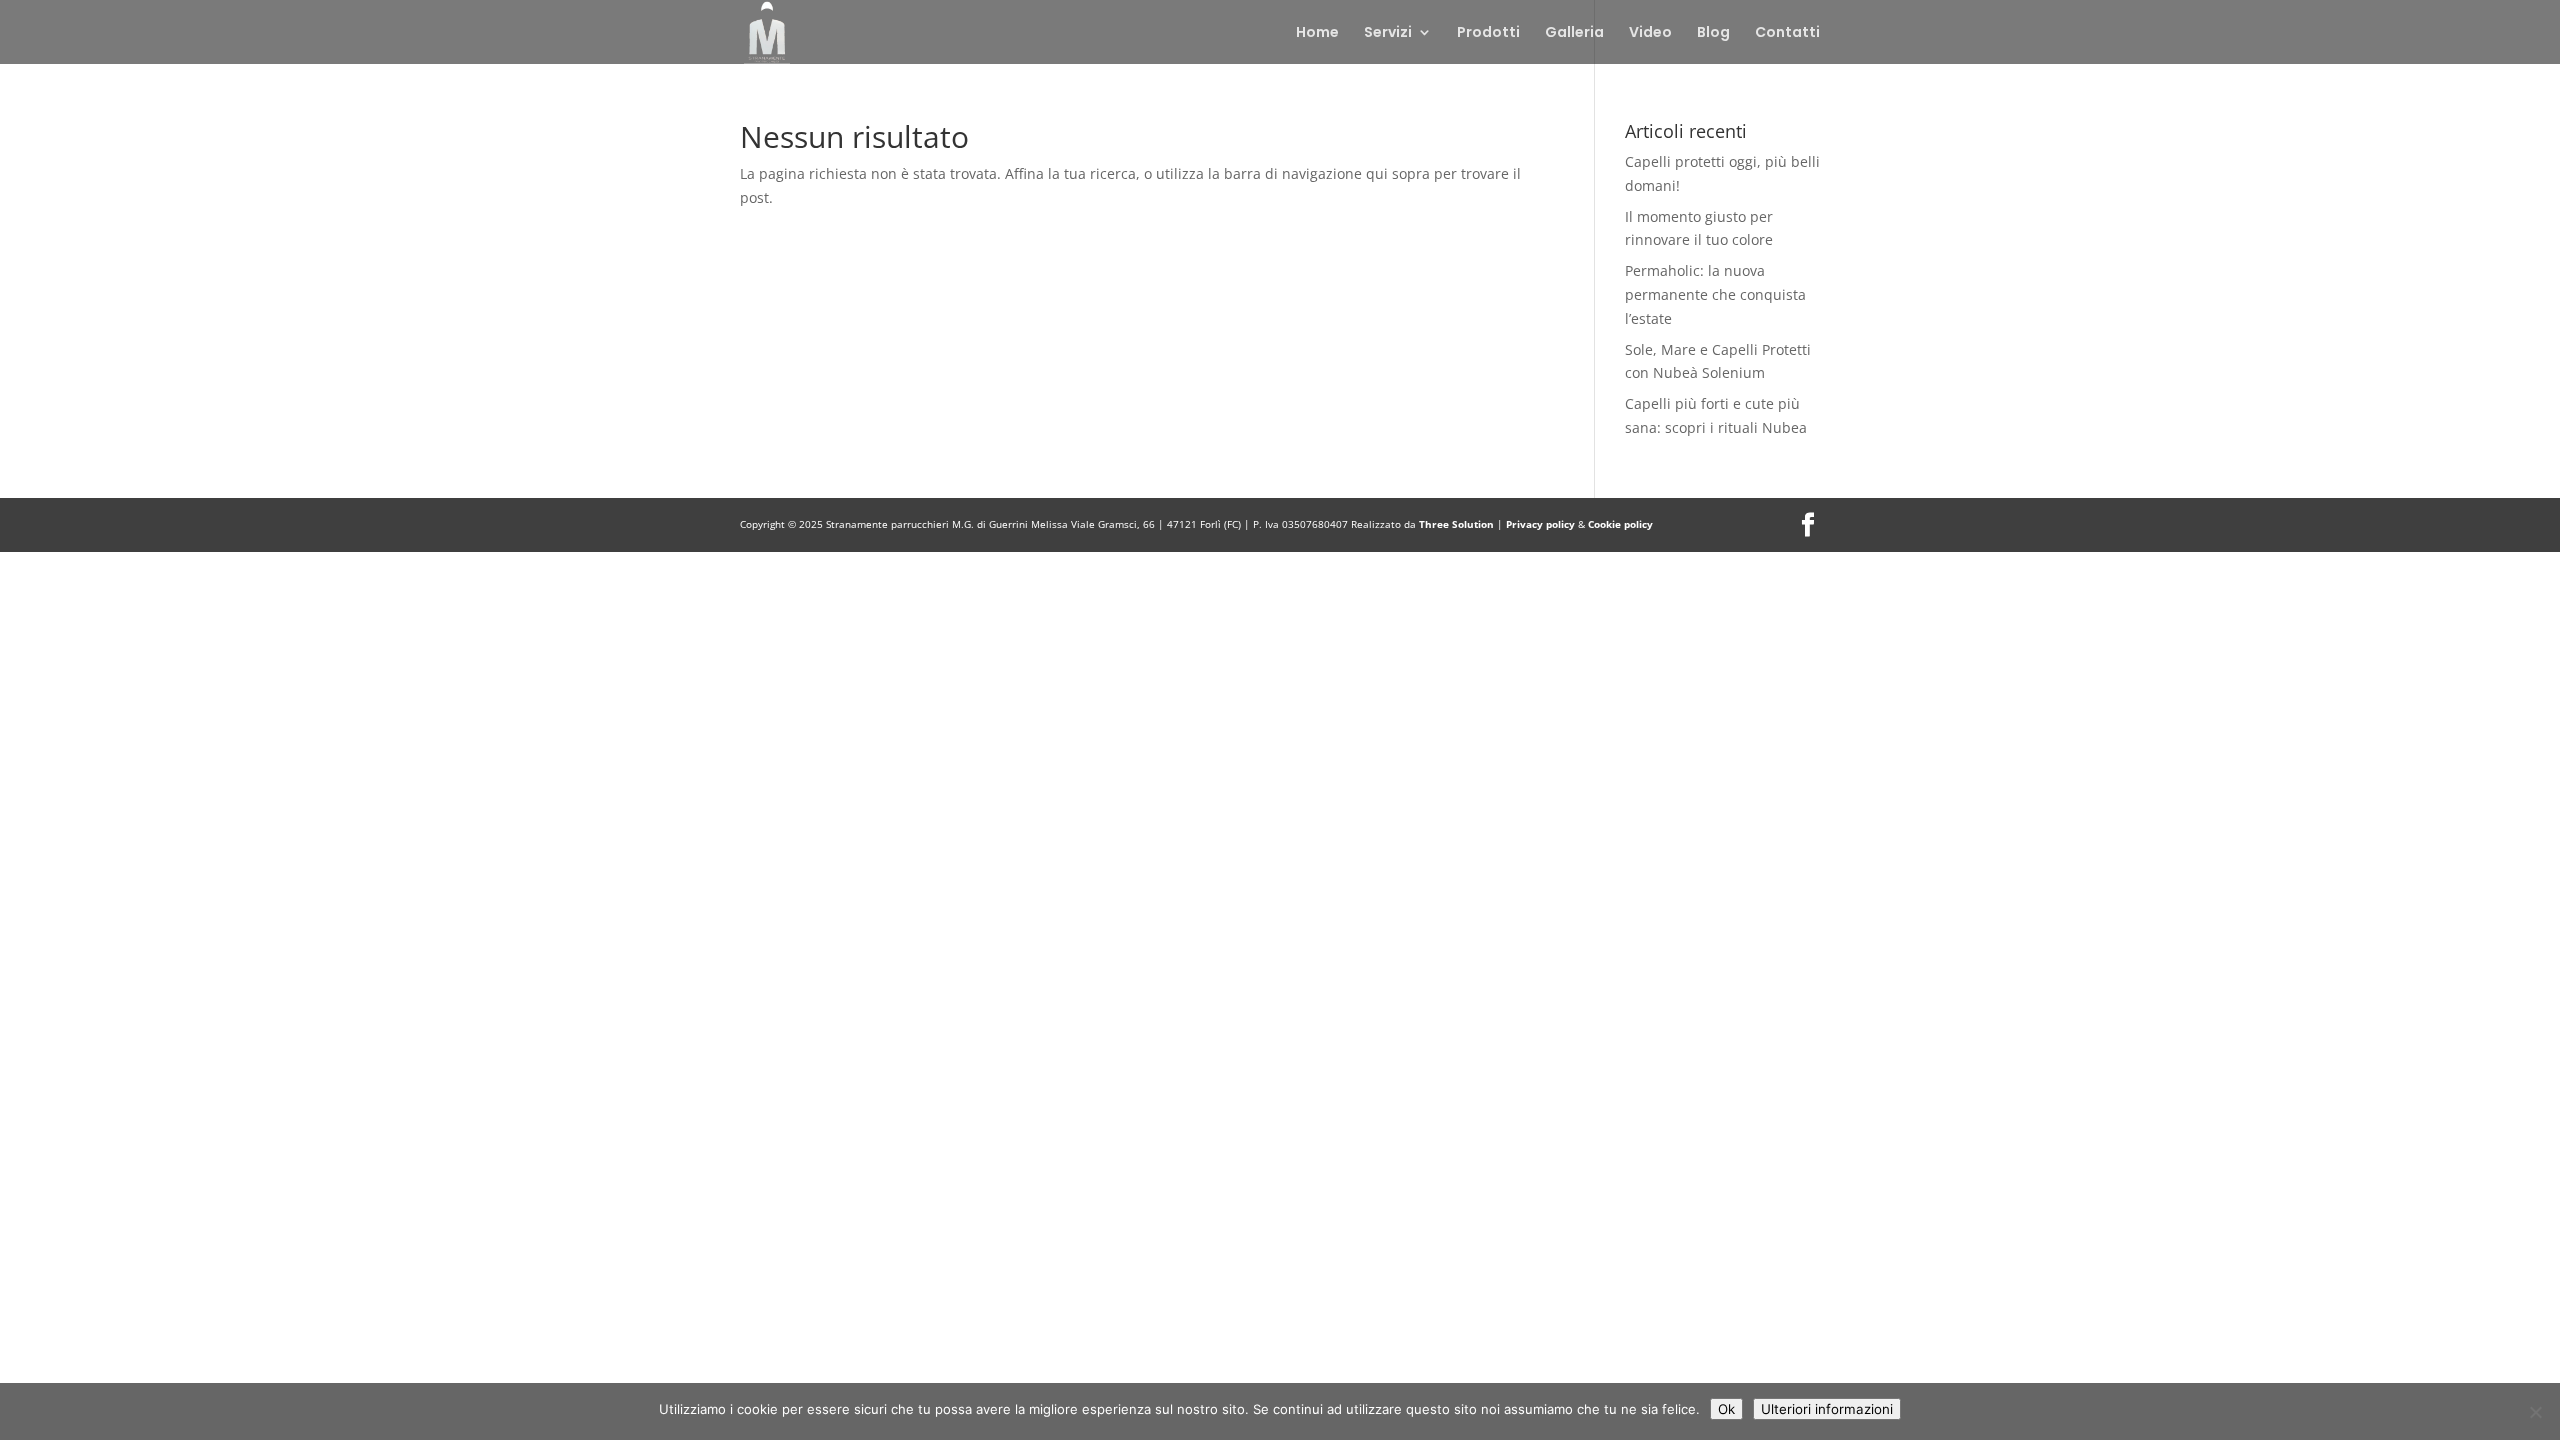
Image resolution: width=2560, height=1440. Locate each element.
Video (1650, 33)
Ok (1726, 1409)
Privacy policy (1542, 524)
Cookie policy (1620, 524)
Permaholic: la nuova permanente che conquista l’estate (1715, 294)
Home (1317, 33)
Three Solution (1456, 524)
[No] (2535, 1412)
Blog (1713, 33)
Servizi (1388, 33)
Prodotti (1488, 33)
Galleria (1574, 33)
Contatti (1787, 33)
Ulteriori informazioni (1827, 1409)
